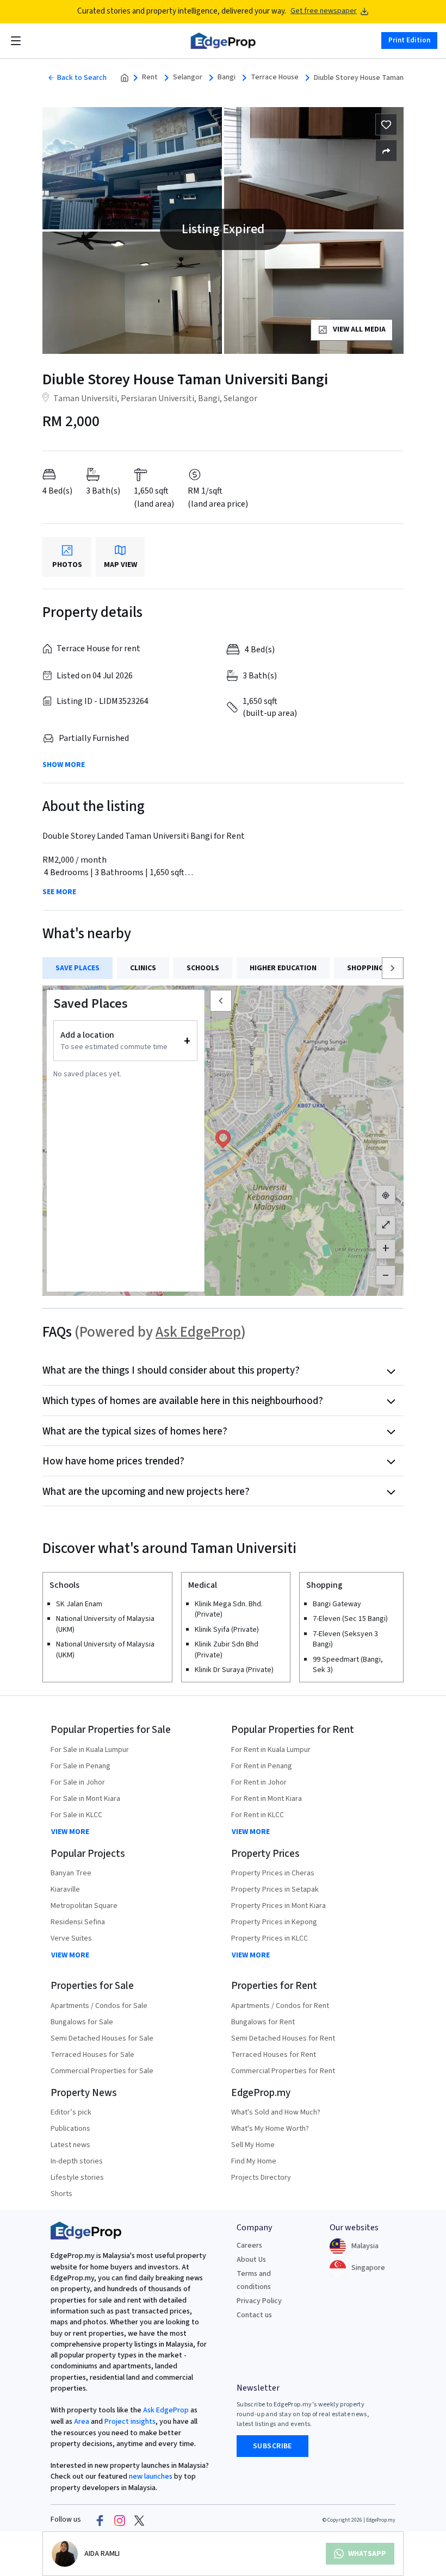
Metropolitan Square (84, 1906)
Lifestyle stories (77, 2178)
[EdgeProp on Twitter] (139, 2520)
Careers (249, 2246)
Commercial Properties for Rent (283, 2071)
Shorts (61, 2194)
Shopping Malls (377, 968)
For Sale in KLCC (76, 1815)
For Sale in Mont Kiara (85, 1799)
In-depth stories (77, 2161)
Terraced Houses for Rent (274, 2055)
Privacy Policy (259, 2301)
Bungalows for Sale (82, 2022)
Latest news (70, 2145)
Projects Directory (261, 2178)
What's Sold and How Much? (276, 2112)
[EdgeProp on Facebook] (100, 2520)
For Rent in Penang (262, 1766)
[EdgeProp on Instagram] (120, 2520)
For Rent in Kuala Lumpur (271, 1750)
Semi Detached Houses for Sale (102, 2038)
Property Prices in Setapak (275, 1889)
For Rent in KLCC (258, 1815)
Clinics (143, 968)
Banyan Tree (71, 1873)
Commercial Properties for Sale (102, 2071)
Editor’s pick (71, 2112)
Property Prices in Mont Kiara (278, 1906)
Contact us (254, 2315)
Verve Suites (71, 1938)
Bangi (227, 77)
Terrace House (275, 77)
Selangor (188, 77)
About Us (251, 2260)
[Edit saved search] (386, 151)
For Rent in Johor (259, 1782)
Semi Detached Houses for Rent (283, 2038)
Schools (203, 968)
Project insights (129, 2422)
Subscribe (272, 2446)
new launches (151, 2477)
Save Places (78, 968)
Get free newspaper (324, 11)
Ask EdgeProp (198, 1332)
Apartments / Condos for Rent (280, 2006)
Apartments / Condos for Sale (99, 2006)
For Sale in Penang (80, 1766)
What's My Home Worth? (270, 2129)
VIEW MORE (70, 1832)
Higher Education (283, 968)
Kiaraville (65, 1889)
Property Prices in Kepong (274, 1922)
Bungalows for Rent (263, 2022)
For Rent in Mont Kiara (267, 1799)
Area (81, 2422)
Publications (70, 2129)
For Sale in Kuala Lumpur (90, 1750)
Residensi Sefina (78, 1922)
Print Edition (409, 40)
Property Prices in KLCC (270, 1938)
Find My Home (254, 2161)
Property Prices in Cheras (273, 1873)
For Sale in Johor (78, 1782)
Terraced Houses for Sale (92, 2055)
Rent (150, 77)
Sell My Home (253, 2145)
